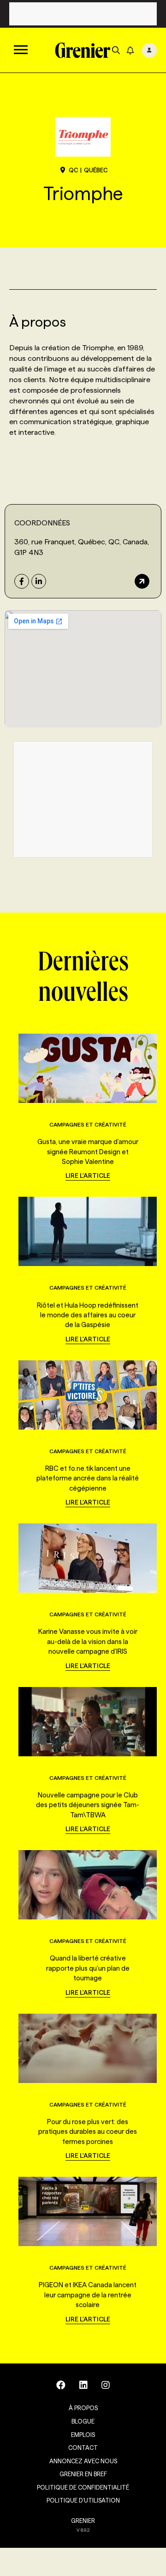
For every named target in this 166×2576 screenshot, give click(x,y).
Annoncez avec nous (83, 2461)
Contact (83, 2448)
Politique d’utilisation (83, 2500)
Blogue (83, 2421)
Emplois (83, 2435)
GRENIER (83, 2521)
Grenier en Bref (83, 2474)
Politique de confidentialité (83, 2487)
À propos (83, 2408)
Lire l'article (88, 1175)
